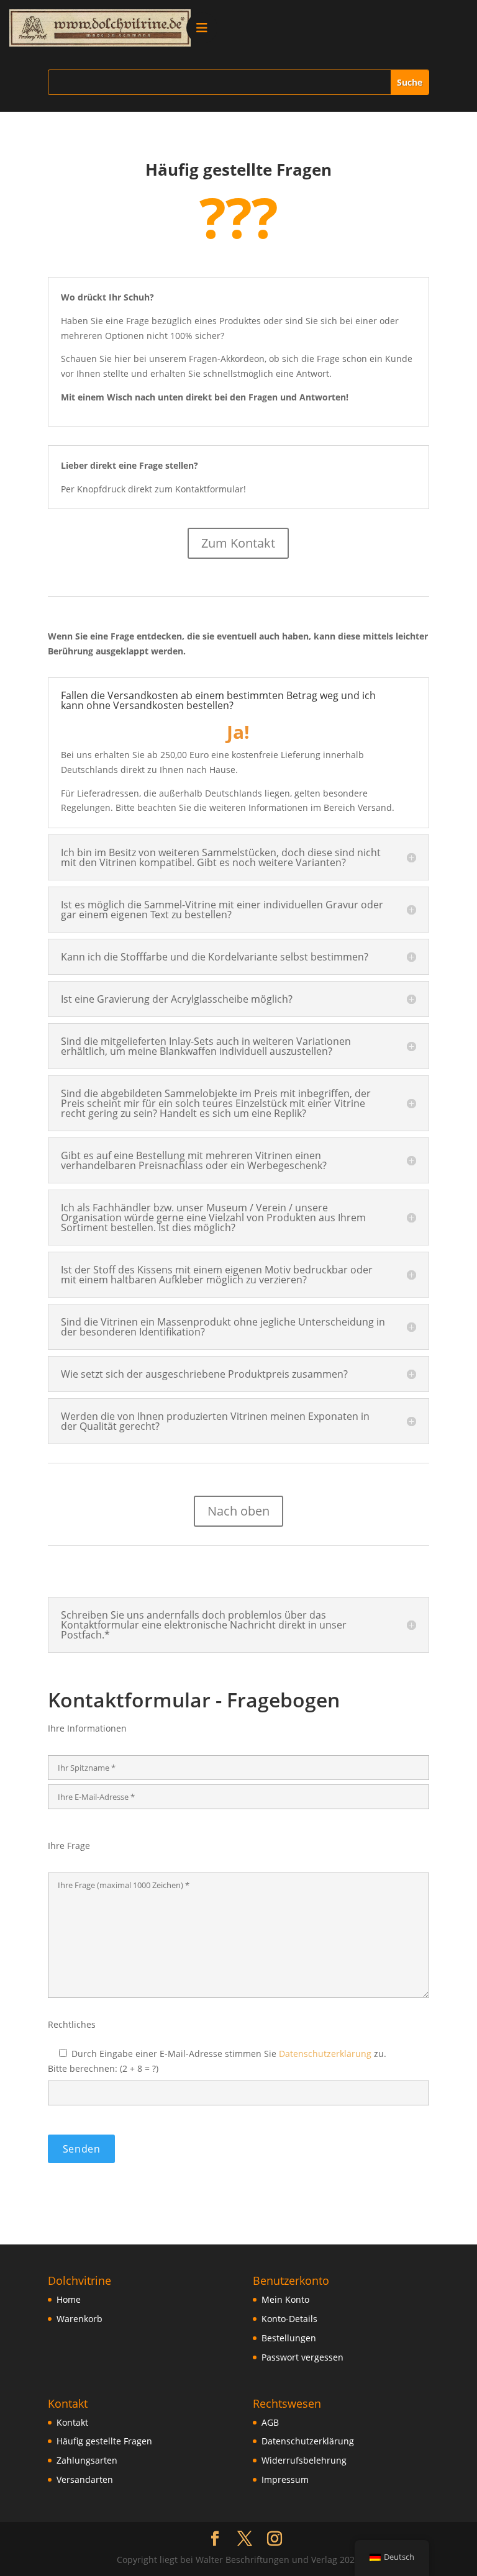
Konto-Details (289, 2319)
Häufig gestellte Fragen (104, 2441)
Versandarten (85, 2479)
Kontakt (72, 2422)
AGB (270, 2422)
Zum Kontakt (238, 543)
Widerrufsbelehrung (304, 2460)
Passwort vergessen (302, 2357)
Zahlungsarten (87, 2460)
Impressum (285, 2479)
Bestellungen (289, 2338)
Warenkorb (79, 2319)
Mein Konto (285, 2299)
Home (69, 2299)
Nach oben (238, 1511)
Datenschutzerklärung (325, 2054)
